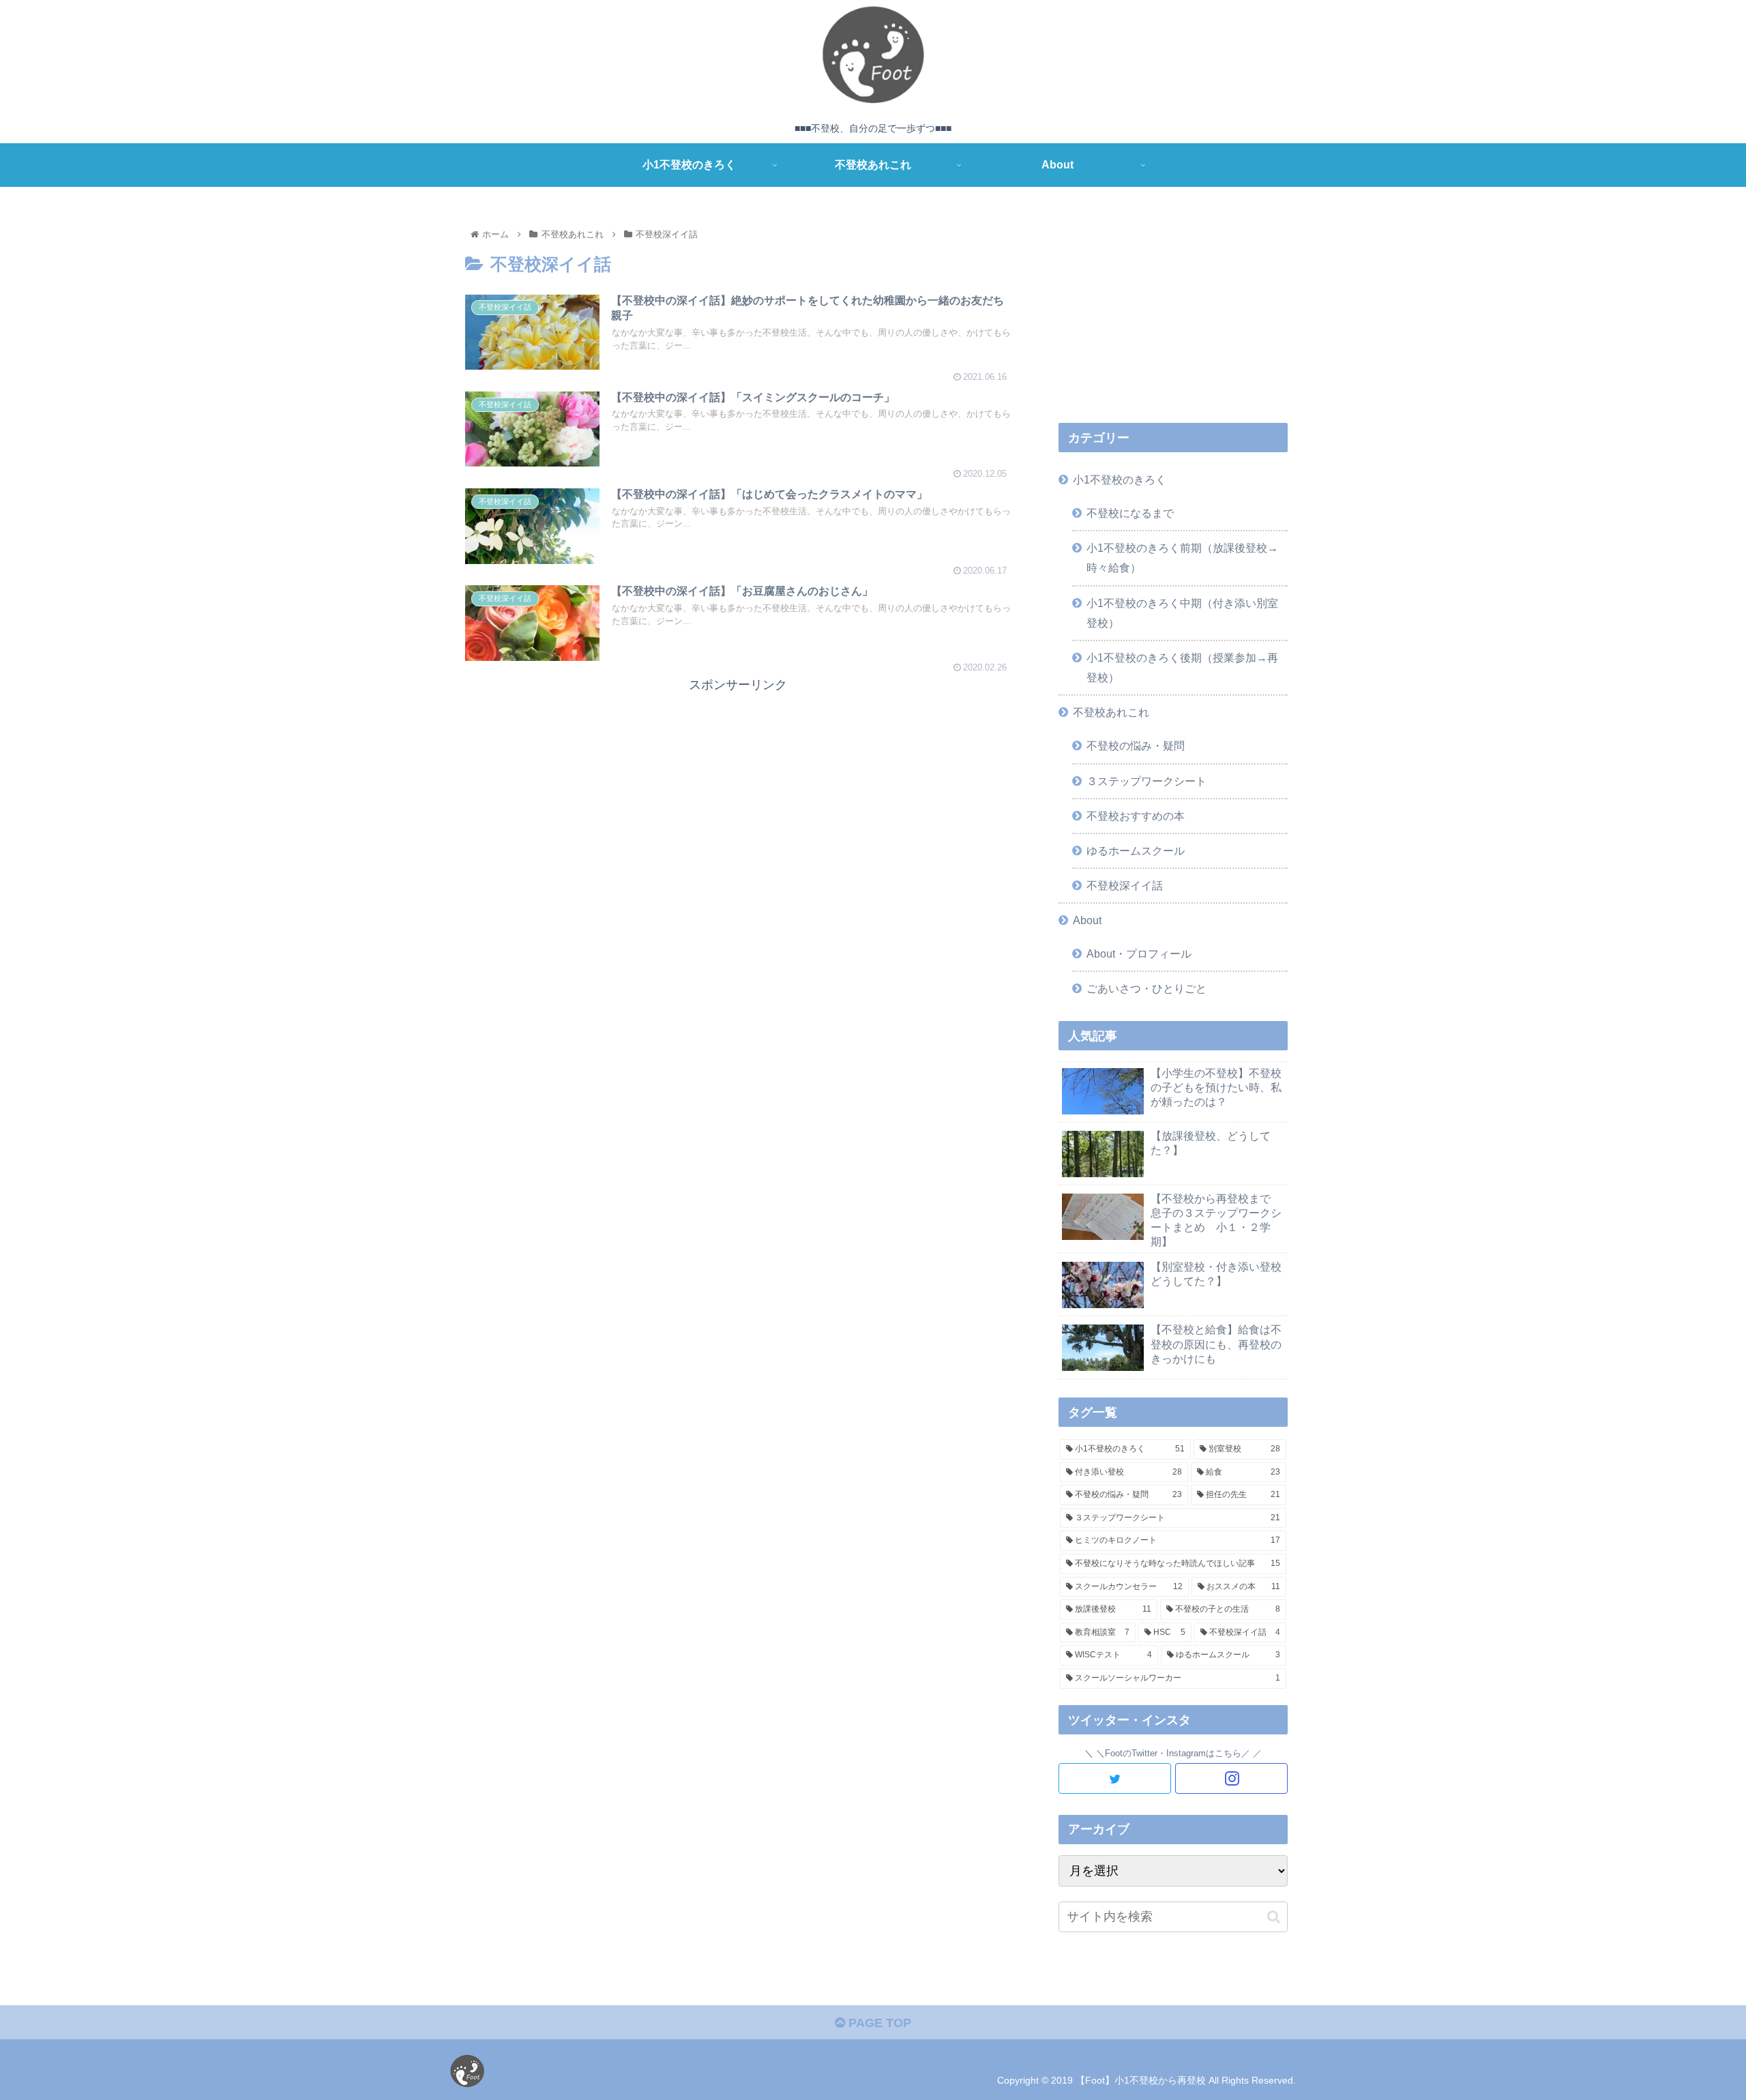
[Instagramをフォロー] (1231, 1778)
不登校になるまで (1130, 513)
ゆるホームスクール (1136, 851)
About (1087, 920)
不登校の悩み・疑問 (1136, 745)
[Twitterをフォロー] (1115, 1778)
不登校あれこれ (1111, 712)
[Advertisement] (738, 791)
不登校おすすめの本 (1136, 816)
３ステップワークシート (1146, 781)
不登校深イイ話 (1125, 885)
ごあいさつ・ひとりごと (1146, 988)
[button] (1274, 1917)
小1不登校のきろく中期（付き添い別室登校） (1182, 613)
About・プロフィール (1139, 953)
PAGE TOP (878, 2023)
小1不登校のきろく (1120, 479)
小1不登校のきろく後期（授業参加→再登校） (1182, 667)
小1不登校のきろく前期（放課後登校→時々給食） (1182, 558)
